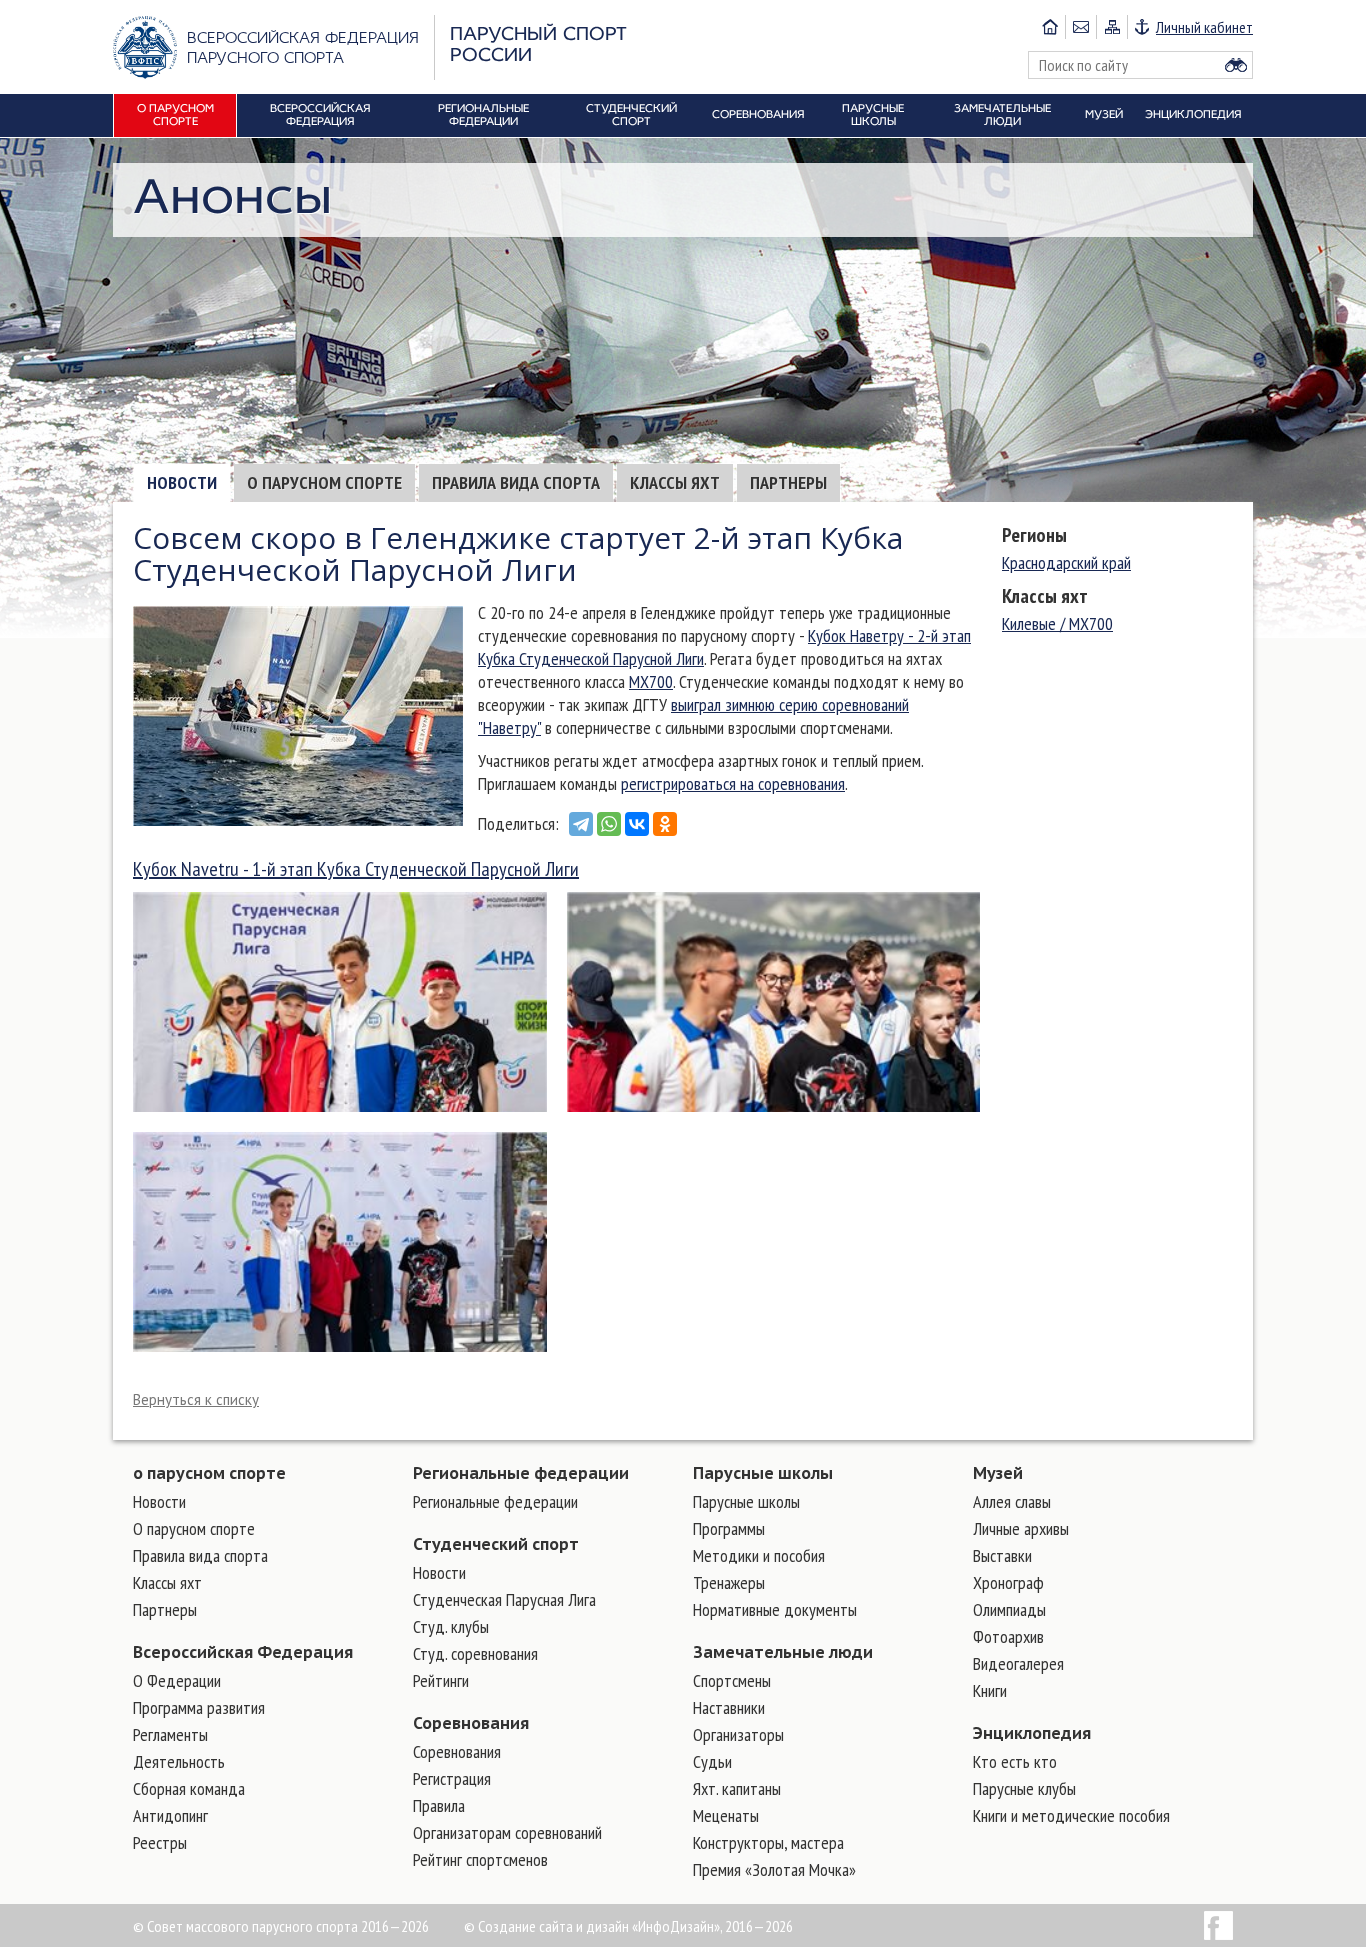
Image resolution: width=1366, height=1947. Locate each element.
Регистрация (452, 1778)
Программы (729, 1528)
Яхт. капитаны (737, 1788)
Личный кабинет (1204, 27)
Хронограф (1008, 1582)
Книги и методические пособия (1071, 1815)
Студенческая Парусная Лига (504, 1599)
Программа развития (199, 1707)
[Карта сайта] (1111, 27)
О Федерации (177, 1680)
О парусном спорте (324, 482)
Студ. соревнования (475, 1653)
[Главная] (1050, 27)
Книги (990, 1690)
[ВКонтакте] (637, 824)
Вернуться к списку (196, 1399)
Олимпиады (1009, 1609)
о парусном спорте (209, 1473)
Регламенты (170, 1734)
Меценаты (726, 1815)
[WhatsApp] (609, 824)
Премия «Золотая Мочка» (774, 1869)
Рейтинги (441, 1680)
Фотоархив (1008, 1636)
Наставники (729, 1707)
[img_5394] (774, 1002)
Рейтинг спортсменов (480, 1859)
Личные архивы (1021, 1528)
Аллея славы (1012, 1501)
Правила (439, 1805)
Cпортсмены (732, 1680)
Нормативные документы (775, 1609)
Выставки (1002, 1555)
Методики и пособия (759, 1555)
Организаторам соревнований (507, 1832)
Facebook (1218, 1925)
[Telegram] (581, 824)
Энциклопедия (1032, 1733)
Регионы (1034, 535)
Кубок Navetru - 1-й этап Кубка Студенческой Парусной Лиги (356, 869)
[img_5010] (340, 1002)
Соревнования (471, 1723)
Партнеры (788, 482)
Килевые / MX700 (1057, 623)
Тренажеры (729, 1582)
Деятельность (179, 1761)
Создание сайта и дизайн (553, 1926)
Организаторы (738, 1734)
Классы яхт (675, 482)
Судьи (712, 1761)
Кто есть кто (1015, 1761)
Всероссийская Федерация (243, 1652)
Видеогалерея (1018, 1663)
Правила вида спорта (516, 482)
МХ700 (651, 681)
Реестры (160, 1842)
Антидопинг (170, 1815)
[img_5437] (340, 1242)
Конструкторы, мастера (768, 1842)
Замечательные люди (783, 1652)
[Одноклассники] (665, 824)
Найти (1236, 65)
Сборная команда (189, 1788)
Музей (998, 1473)
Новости (182, 482)
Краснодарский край (1066, 562)
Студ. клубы (451, 1626)
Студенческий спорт (496, 1544)
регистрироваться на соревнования (733, 783)
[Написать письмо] (1080, 27)
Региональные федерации (521, 1473)
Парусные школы (763, 1473)
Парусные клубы (1024, 1788)
